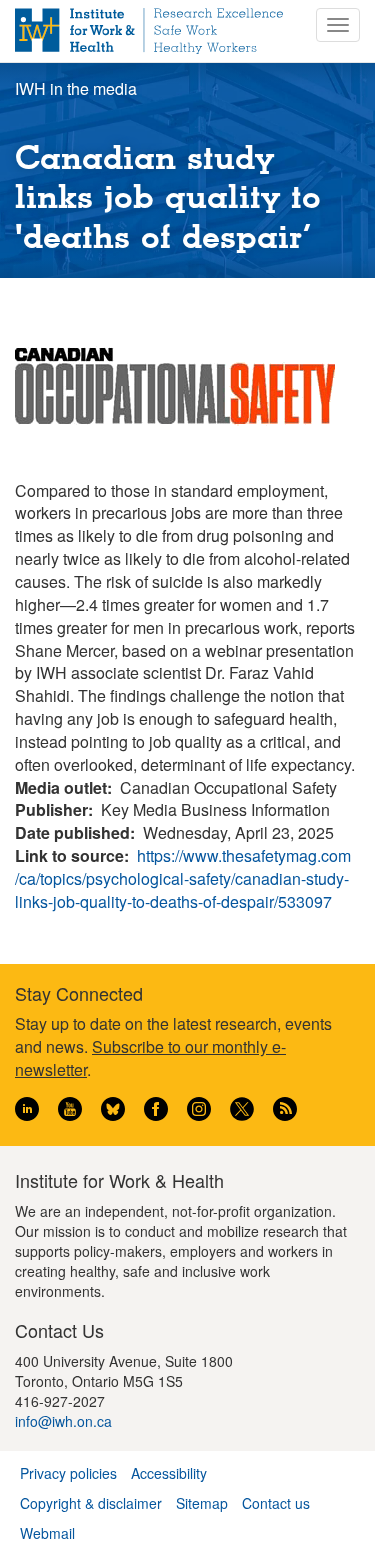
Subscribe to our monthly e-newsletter (150, 1058)
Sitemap (202, 1503)
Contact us (276, 1503)
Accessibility (169, 1473)
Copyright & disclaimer (91, 1503)
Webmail (47, 1533)
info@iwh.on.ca (63, 1421)
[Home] (149, 31)
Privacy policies (68, 1473)
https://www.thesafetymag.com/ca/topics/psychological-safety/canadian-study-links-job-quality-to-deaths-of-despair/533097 (183, 878)
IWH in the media (76, 88)
